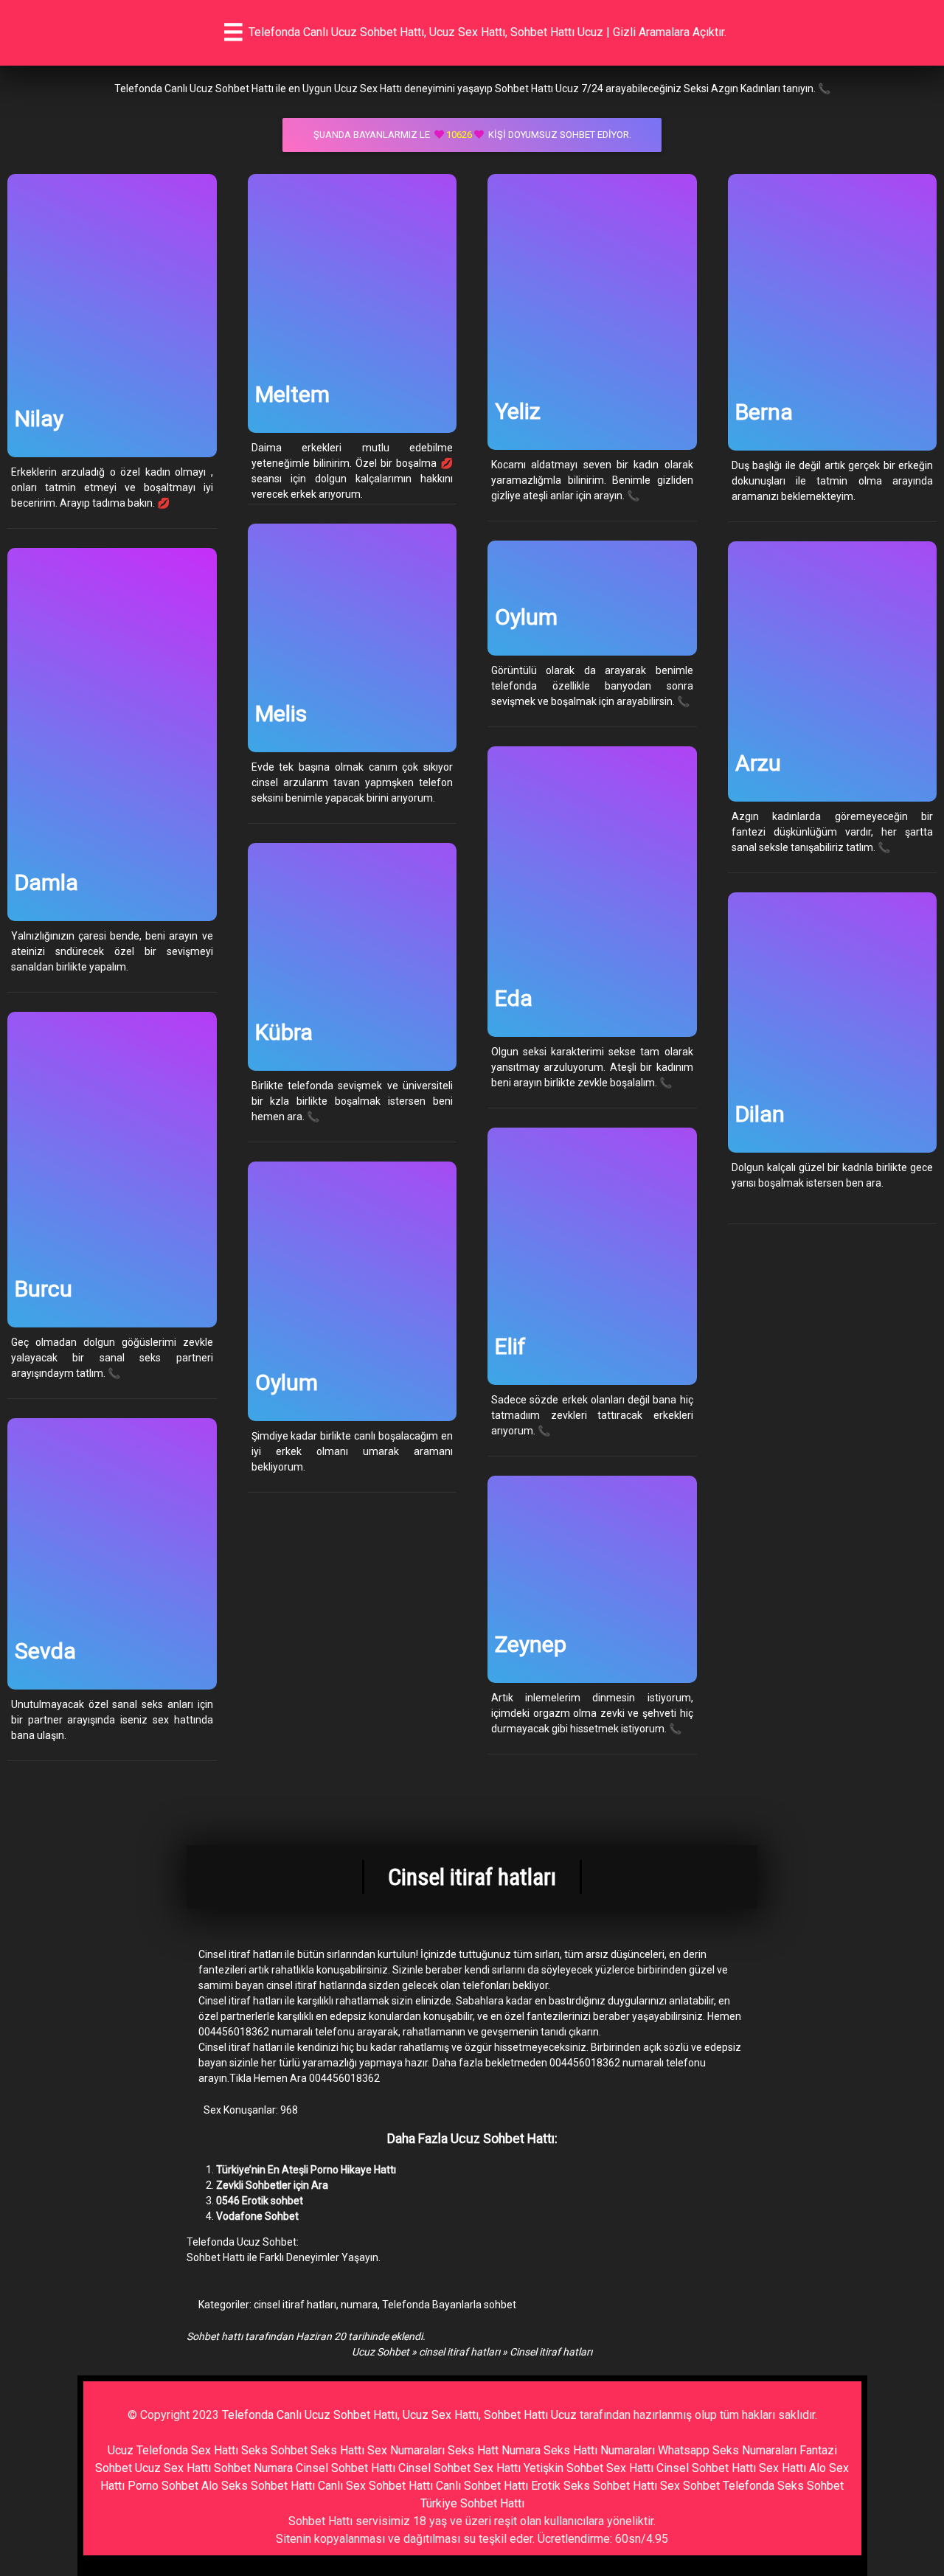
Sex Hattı (782, 2468)
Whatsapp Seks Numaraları (727, 2450)
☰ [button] (233, 32)
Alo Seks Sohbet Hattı (258, 2486)
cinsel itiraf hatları (295, 2305)
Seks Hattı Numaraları (599, 2450)
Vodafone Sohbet (257, 2216)
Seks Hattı (337, 2450)
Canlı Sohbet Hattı (482, 2486)
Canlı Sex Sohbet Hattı (375, 2486)
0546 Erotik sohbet (260, 2201)
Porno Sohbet (163, 2486)
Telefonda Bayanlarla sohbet (449, 2305)
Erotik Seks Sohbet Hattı (594, 2486)
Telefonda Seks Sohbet (783, 2486)
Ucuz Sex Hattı (173, 2468)
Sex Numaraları (406, 2450)
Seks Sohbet (274, 2450)
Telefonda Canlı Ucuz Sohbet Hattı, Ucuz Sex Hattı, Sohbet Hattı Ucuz (399, 2415)
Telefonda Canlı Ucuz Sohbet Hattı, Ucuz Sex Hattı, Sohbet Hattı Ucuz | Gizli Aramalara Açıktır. (487, 32)
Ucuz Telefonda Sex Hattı (173, 2450)
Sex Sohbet (690, 2486)
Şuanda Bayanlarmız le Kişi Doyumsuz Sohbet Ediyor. (472, 135)
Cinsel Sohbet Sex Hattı (459, 2468)
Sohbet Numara (253, 2468)
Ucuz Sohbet (381, 2352)
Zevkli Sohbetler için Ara (272, 2185)
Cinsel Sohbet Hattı (346, 2468)
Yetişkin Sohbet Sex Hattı (589, 2468)
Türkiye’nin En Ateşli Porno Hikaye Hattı (306, 2170)
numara (359, 2305)
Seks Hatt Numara (494, 2450)
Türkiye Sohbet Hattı (472, 2503)
